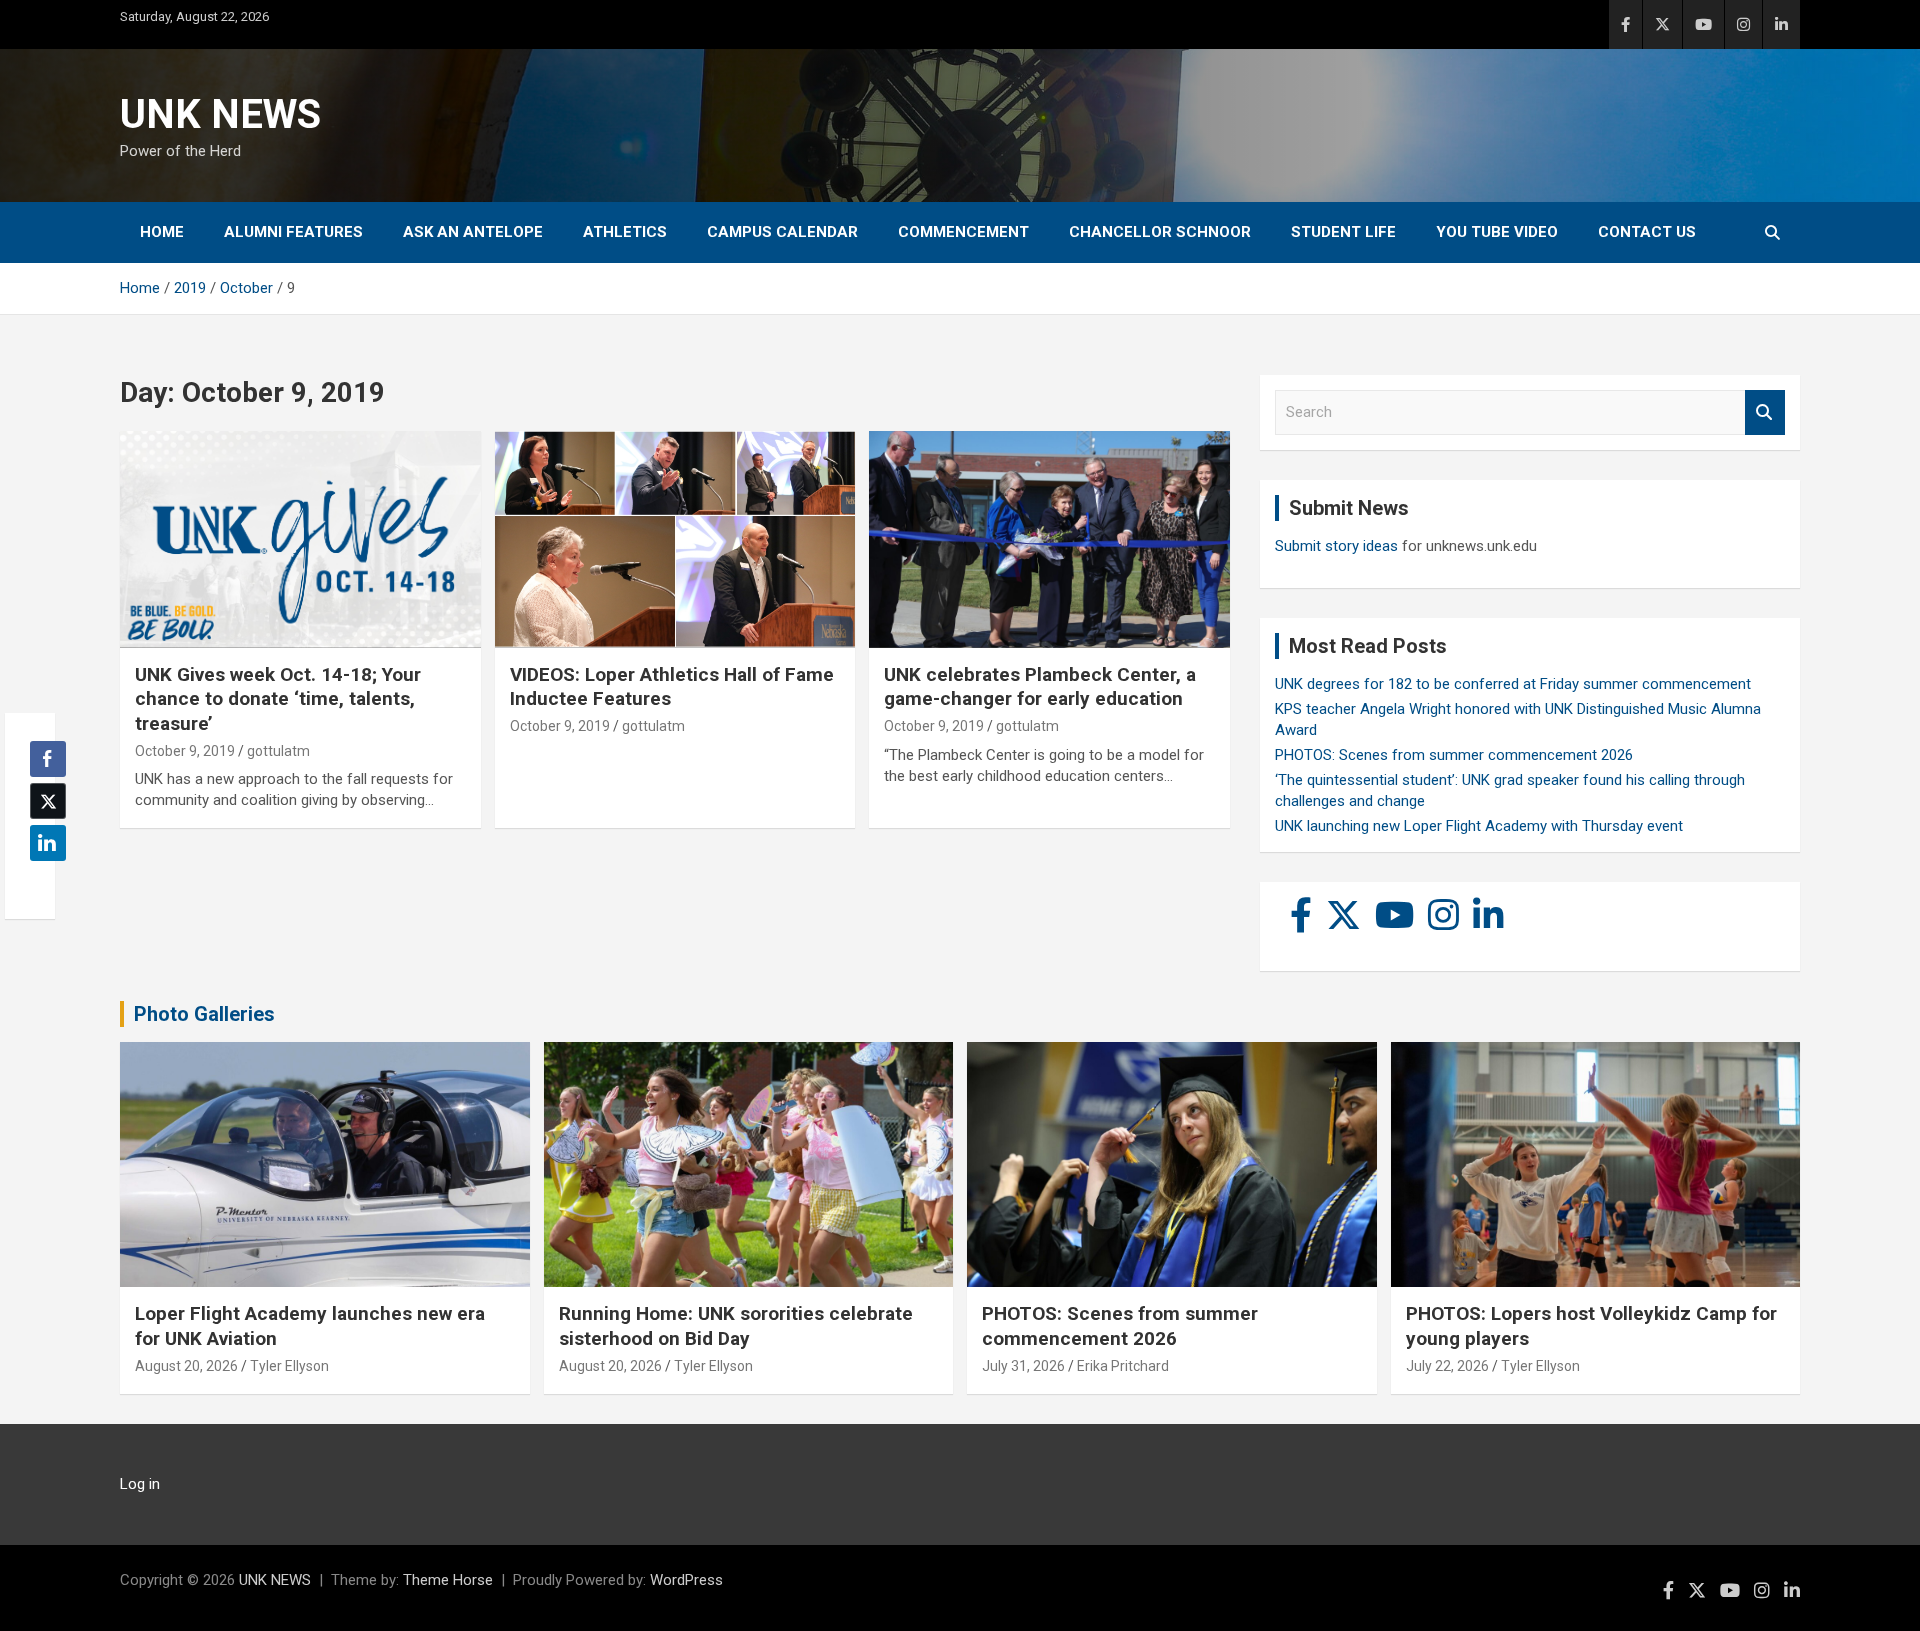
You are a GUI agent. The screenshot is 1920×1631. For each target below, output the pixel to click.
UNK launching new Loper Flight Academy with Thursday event (1479, 826)
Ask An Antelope (473, 232)
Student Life (1343, 232)
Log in (140, 1484)
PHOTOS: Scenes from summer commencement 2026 (1454, 755)
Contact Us (1647, 232)
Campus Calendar (782, 232)
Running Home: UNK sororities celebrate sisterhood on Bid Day (736, 1326)
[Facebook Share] (48, 759)
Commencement (963, 232)
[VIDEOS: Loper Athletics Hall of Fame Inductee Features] (675, 540)
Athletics (625, 232)
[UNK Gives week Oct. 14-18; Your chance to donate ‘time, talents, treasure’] (300, 540)
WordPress (686, 1580)
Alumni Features (293, 232)
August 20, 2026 (186, 1366)
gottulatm (278, 751)
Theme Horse (448, 1580)
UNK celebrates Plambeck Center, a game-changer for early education (1040, 687)
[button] (42, 882)
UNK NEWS (220, 114)
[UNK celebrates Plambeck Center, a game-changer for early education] (1049, 540)
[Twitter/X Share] (48, 801)
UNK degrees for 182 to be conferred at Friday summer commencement (1513, 684)
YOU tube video (1497, 232)
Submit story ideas (1336, 546)
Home (162, 232)
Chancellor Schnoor (1160, 232)
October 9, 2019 (185, 751)
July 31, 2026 (1023, 1366)
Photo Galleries (204, 1014)
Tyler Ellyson (289, 1366)
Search (1765, 412)
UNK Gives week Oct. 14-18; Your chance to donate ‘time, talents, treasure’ (278, 699)
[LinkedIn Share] (48, 843)
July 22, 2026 (1447, 1366)
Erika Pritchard (1123, 1366)
